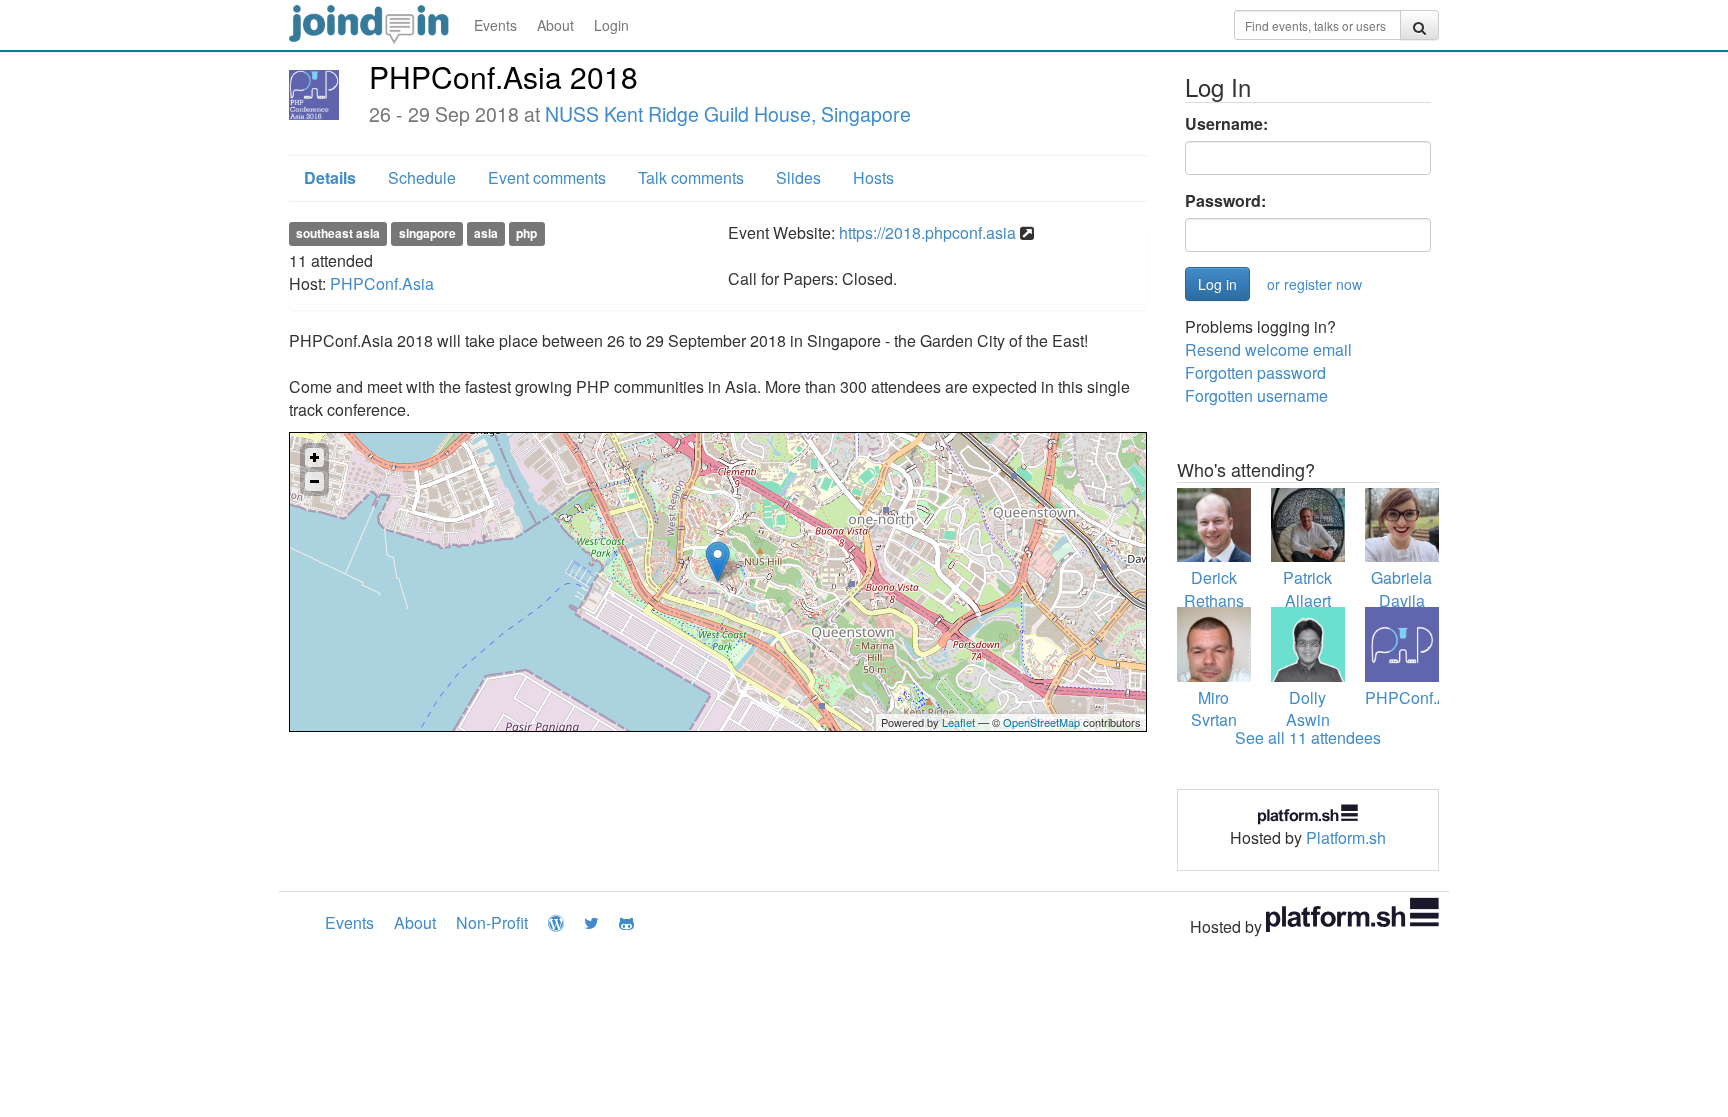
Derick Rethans (1214, 589)
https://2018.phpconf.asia (927, 232)
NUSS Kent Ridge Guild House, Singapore (728, 114)
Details (330, 177)
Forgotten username (1256, 395)
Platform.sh (1346, 837)
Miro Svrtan (1214, 709)
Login (611, 25)
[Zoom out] (314, 481)
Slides (798, 177)
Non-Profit (492, 922)
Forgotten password (1255, 372)
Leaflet (958, 722)
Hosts (873, 177)
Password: (1225, 201)
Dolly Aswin (1308, 709)
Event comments (547, 177)
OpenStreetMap (1041, 722)
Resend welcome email (1268, 349)
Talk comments (691, 177)
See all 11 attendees (1308, 737)
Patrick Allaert (1307, 589)
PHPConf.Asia (382, 283)
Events (495, 25)
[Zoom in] (314, 457)
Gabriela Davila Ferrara (1401, 600)
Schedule (422, 177)
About (555, 25)
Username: (1226, 124)
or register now (1314, 284)
